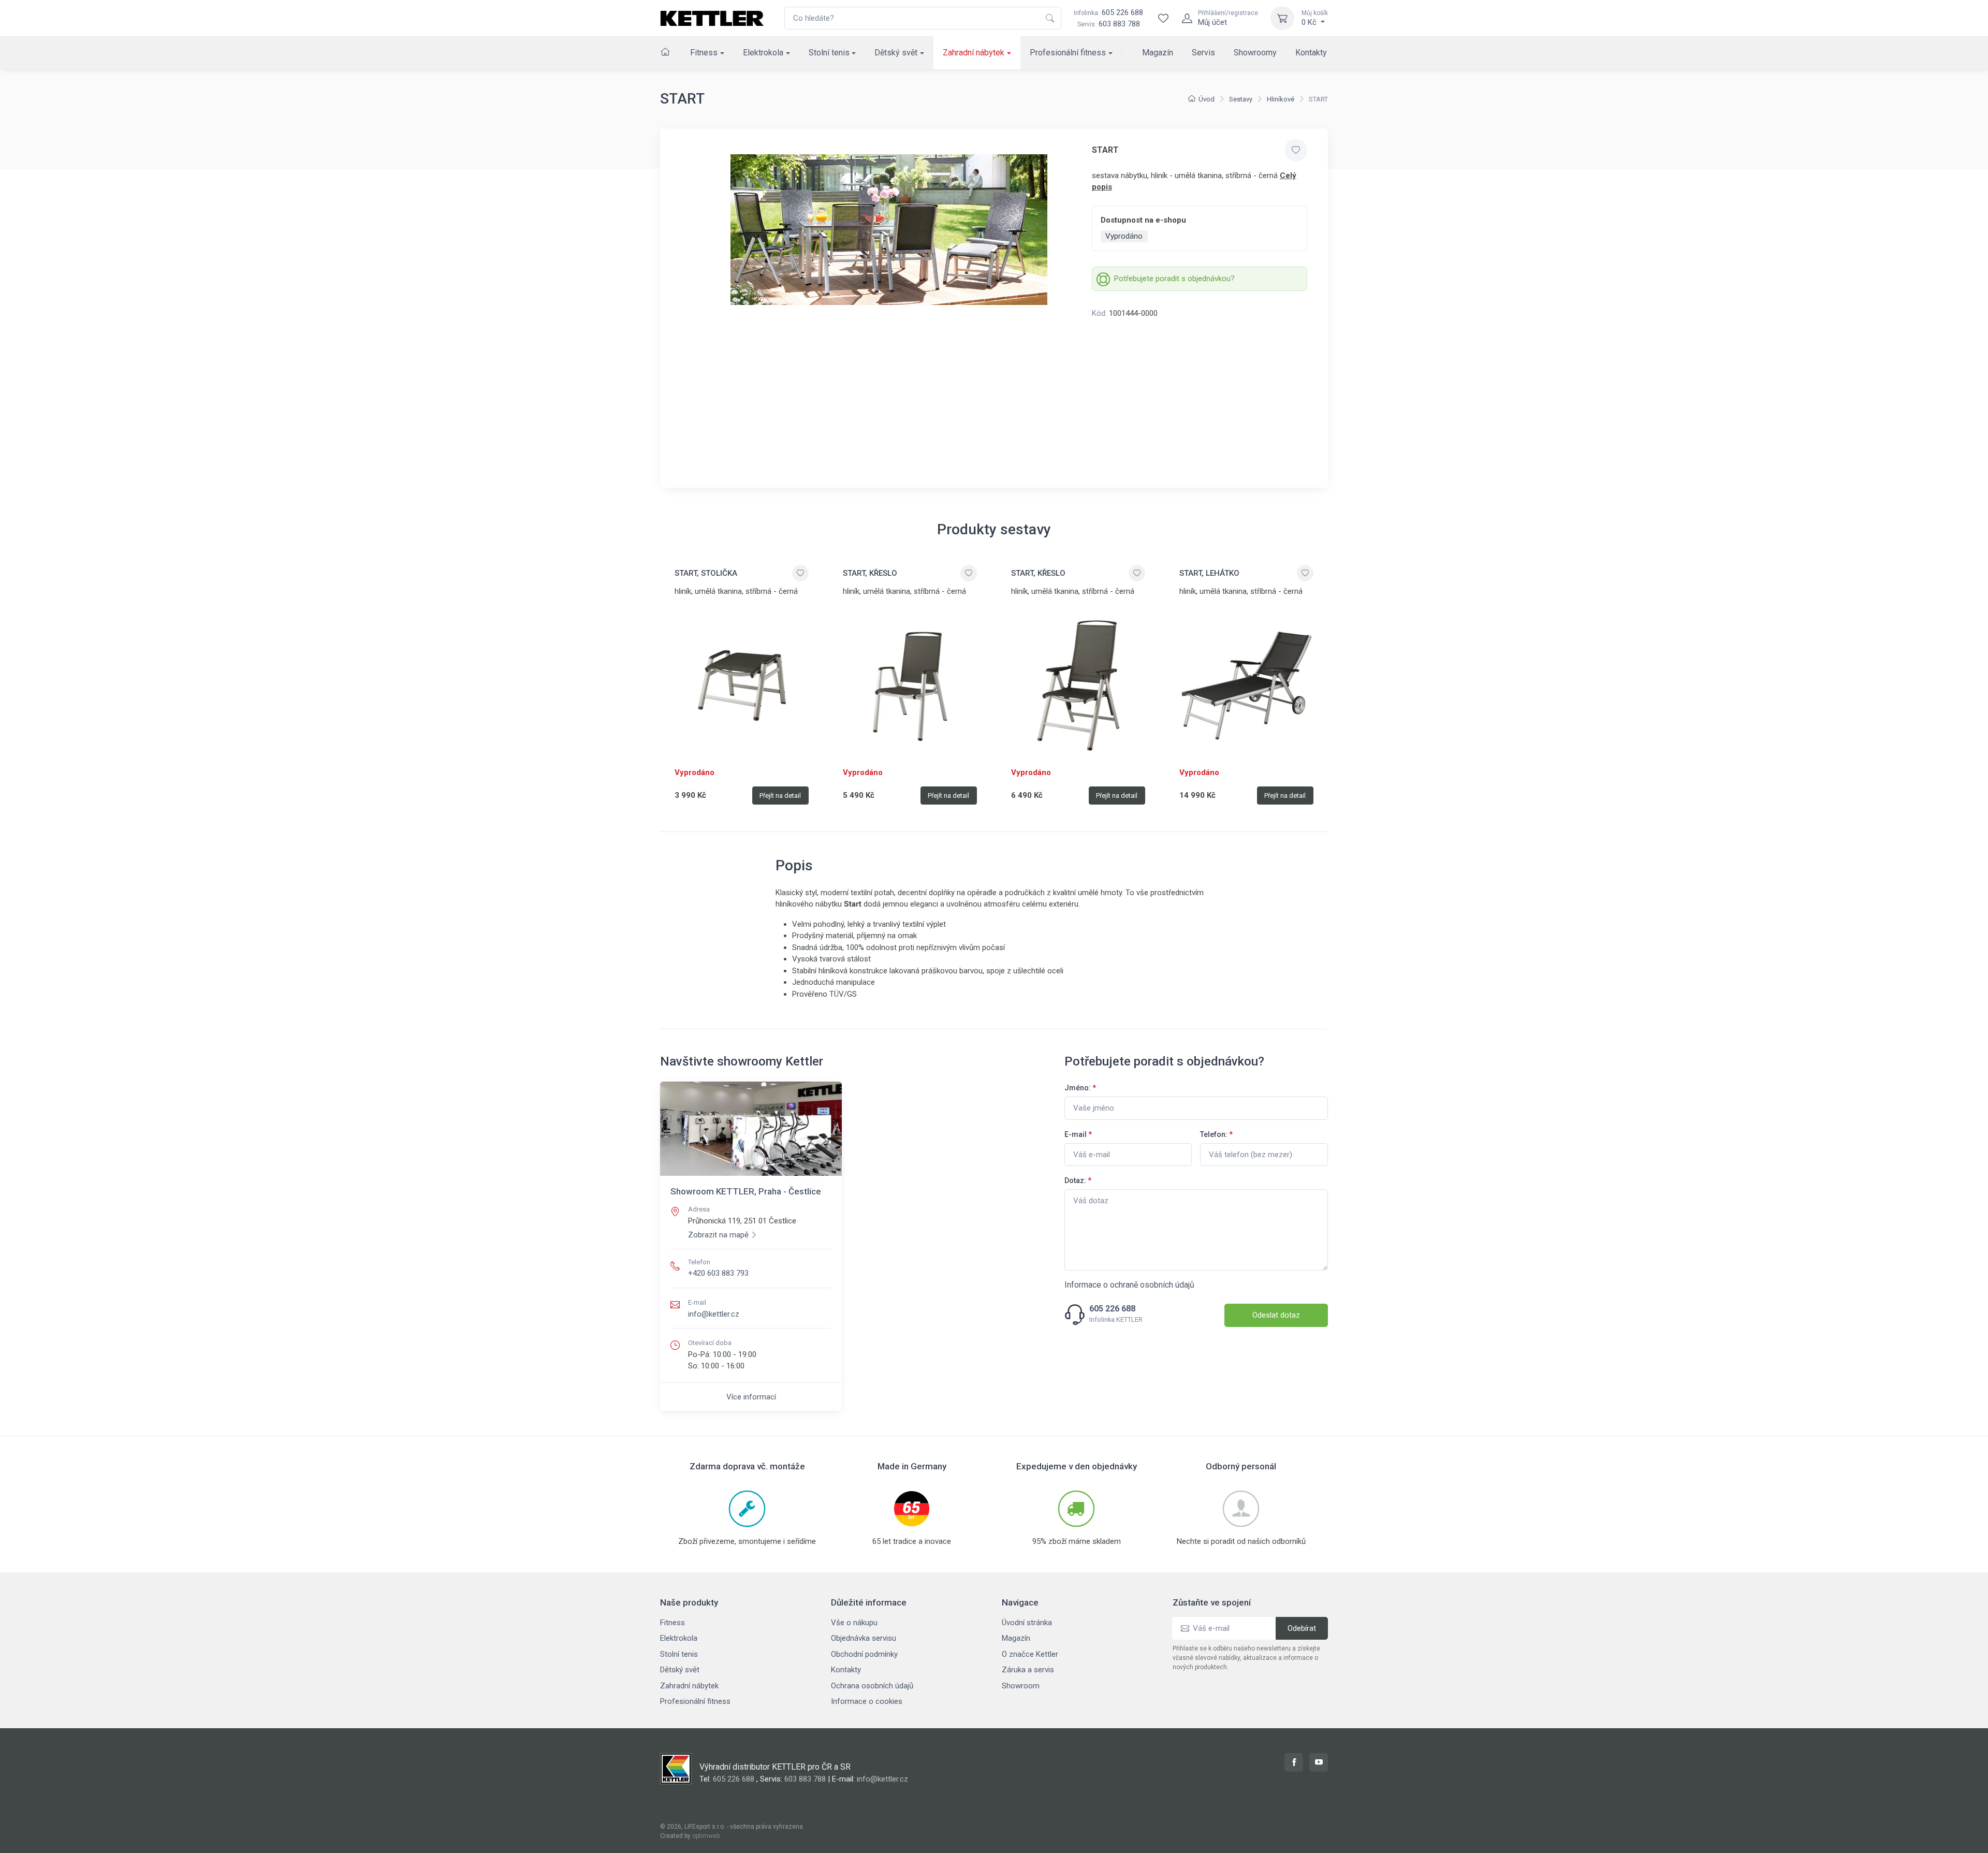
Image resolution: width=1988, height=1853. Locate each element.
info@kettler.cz (714, 1314)
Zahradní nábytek (974, 53)
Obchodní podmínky (864, 1654)
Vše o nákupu (854, 1623)
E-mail (1078, 1134)
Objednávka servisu (864, 1638)
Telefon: (1216, 1134)
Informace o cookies (867, 1701)
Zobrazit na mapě (718, 1235)
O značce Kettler (1030, 1654)
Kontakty (1311, 53)
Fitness (704, 53)
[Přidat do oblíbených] (1296, 150)
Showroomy (1255, 53)
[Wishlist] (1163, 18)
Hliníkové (1281, 99)
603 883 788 (1119, 24)
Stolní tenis (829, 53)
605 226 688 (1108, 12)
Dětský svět (896, 53)
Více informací (751, 1397)
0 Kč (1315, 18)
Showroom (1021, 1686)
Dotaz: (1078, 1180)
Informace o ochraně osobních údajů (1129, 1285)
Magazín (1158, 53)
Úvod (1207, 99)
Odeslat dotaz (1276, 1315)
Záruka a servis (1028, 1670)
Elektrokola (763, 53)
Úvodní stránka (1027, 1623)
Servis (1203, 53)
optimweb (706, 1836)
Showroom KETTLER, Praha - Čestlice (746, 1191)
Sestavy (1241, 99)
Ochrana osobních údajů (872, 1686)
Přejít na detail (780, 796)
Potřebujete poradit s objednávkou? (1174, 279)
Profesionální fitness (1068, 53)
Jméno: (1080, 1088)
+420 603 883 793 (718, 1273)
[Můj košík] (1282, 18)
